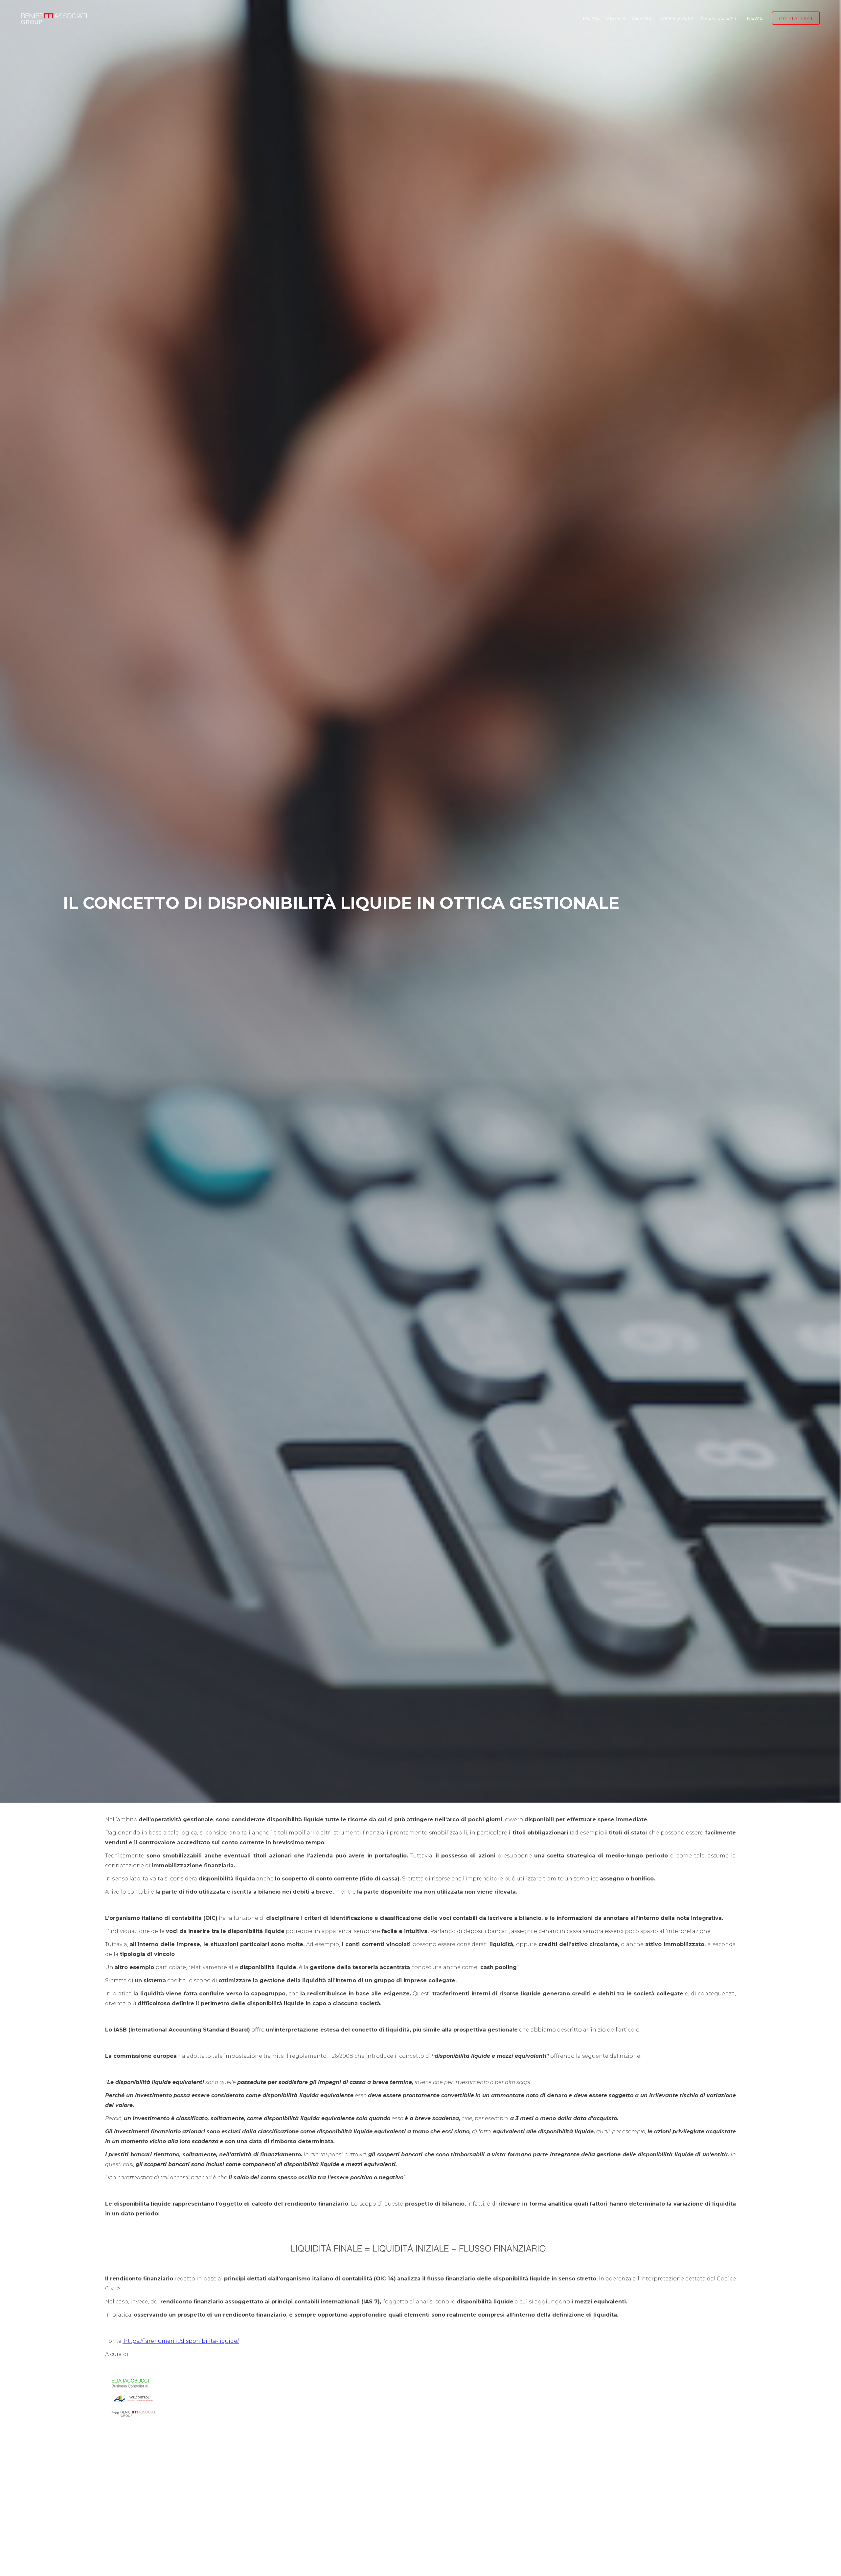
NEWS (755, 18)
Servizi (643, 18)
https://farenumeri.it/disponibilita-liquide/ (181, 2341)
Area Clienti (720, 18)
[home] (54, 18)
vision (616, 18)
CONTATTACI (796, 18)
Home (591, 18)
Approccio (677, 18)
